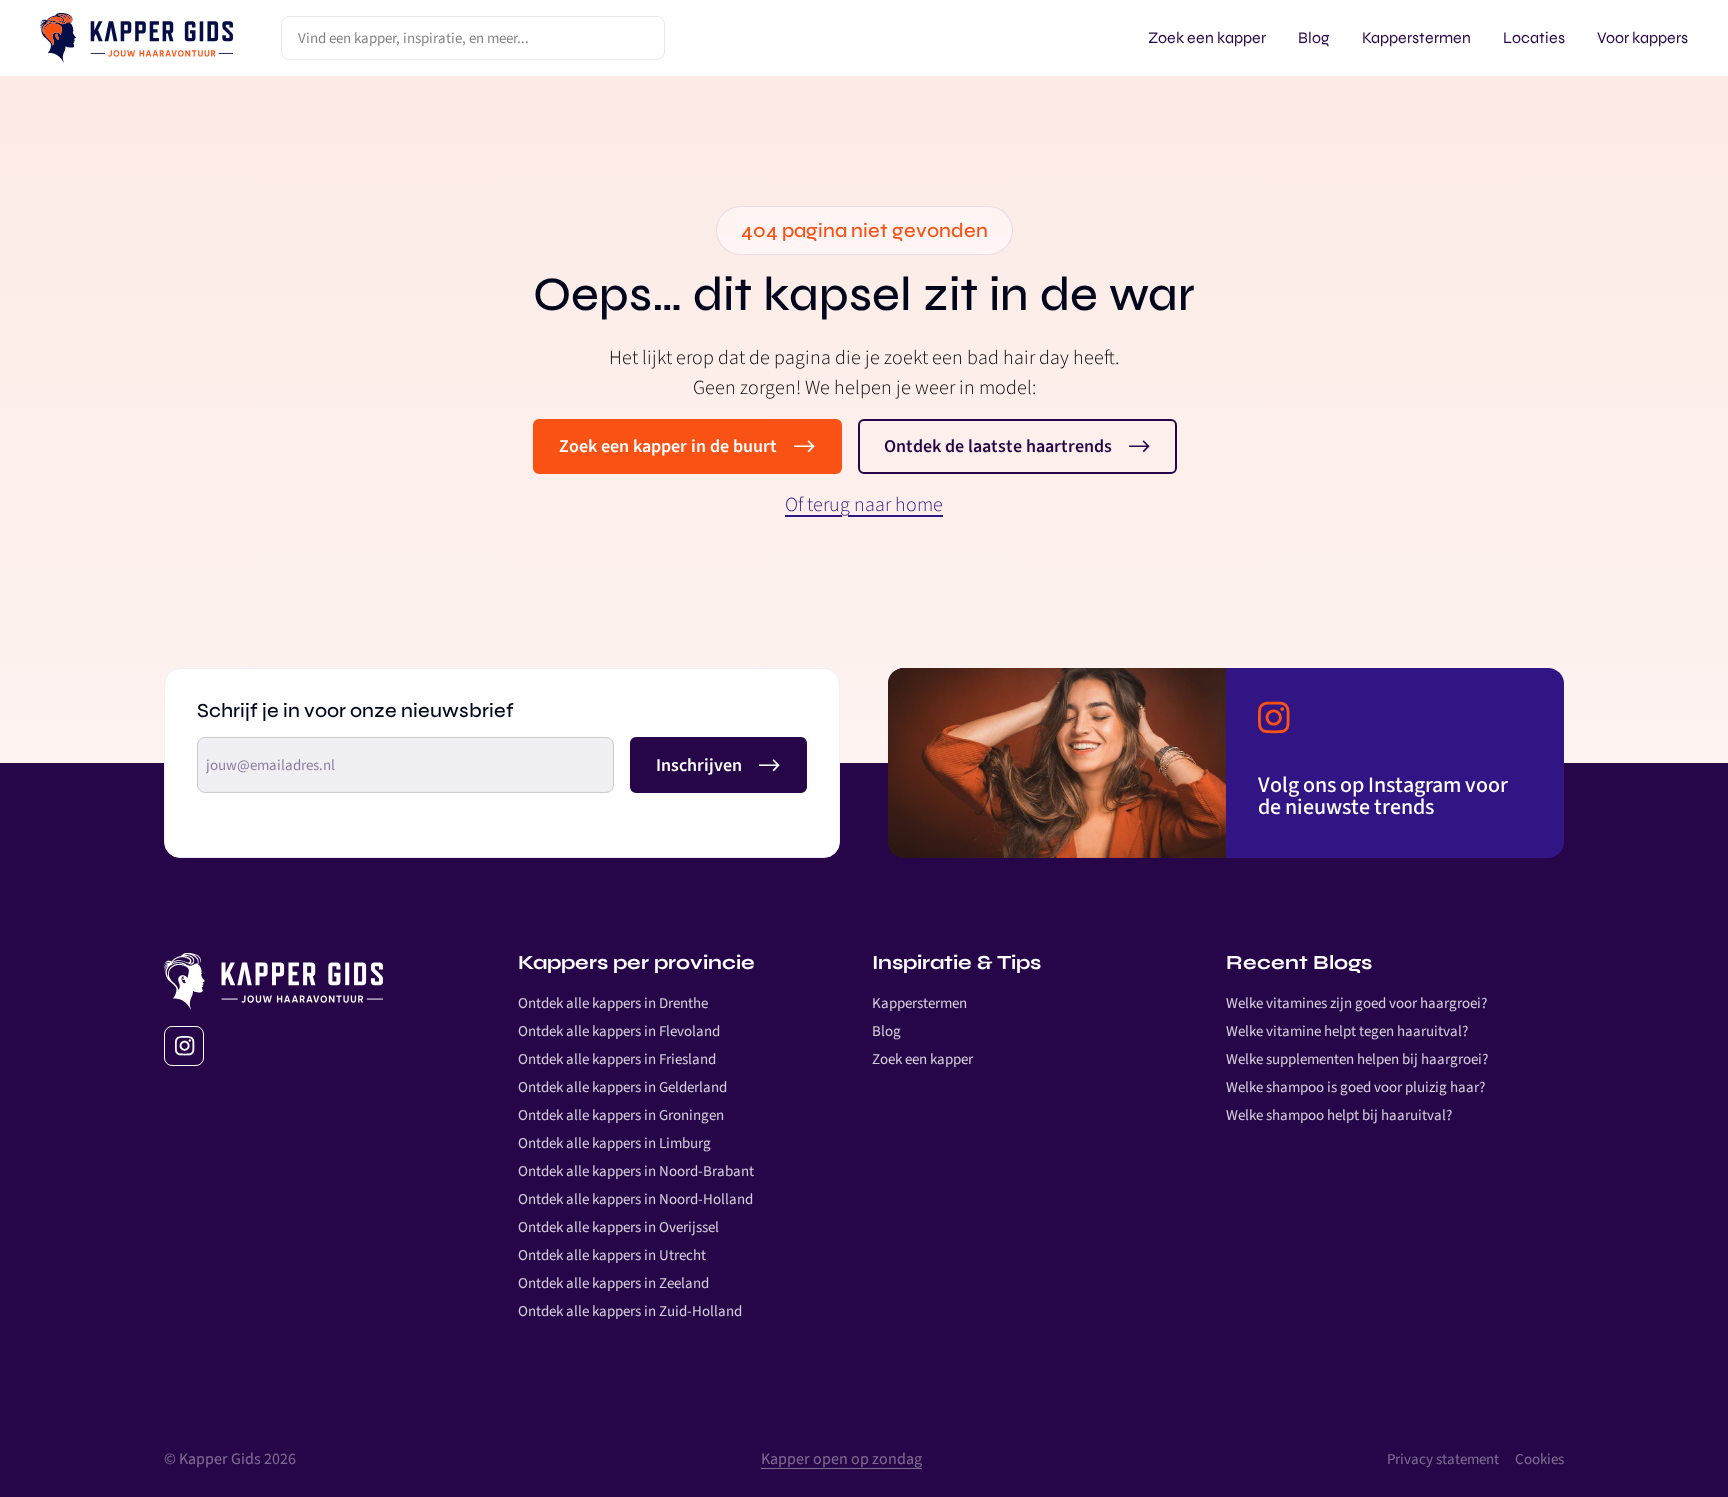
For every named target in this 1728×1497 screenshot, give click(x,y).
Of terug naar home (864, 505)
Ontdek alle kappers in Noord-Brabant (636, 1171)
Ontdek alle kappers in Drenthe (613, 1003)
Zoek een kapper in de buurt (668, 446)
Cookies (1539, 1459)
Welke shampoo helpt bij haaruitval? (1339, 1115)
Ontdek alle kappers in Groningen (621, 1115)
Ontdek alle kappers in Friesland (617, 1059)
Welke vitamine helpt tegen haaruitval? (1347, 1031)
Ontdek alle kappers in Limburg (614, 1143)
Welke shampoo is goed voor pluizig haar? (1355, 1087)
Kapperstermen (919, 1003)
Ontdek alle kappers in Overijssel (618, 1227)
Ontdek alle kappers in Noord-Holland (635, 1199)
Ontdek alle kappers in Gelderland (622, 1087)
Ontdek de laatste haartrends (998, 446)
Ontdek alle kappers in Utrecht (612, 1255)
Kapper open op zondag (841, 1459)
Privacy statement (1443, 1459)
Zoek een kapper (922, 1059)
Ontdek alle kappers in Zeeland (613, 1283)
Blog (886, 1031)
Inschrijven (699, 764)
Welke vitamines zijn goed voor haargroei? (1356, 1003)
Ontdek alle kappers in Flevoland (619, 1031)
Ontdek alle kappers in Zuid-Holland (630, 1311)
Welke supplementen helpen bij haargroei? (1357, 1059)
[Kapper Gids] (136, 38)
